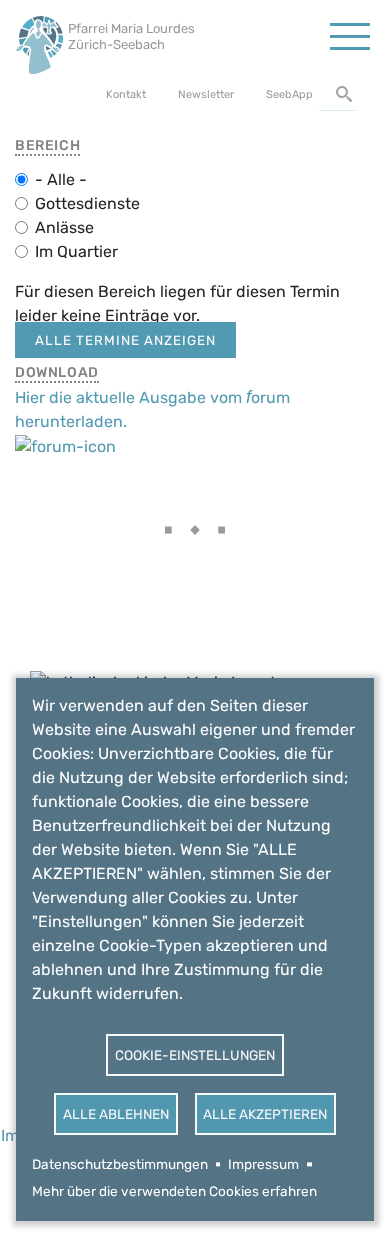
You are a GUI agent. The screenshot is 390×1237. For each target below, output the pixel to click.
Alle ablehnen (116, 1114)
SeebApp (289, 94)
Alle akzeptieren (265, 1114)
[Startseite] (39, 39)
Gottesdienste (87, 203)
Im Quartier (76, 251)
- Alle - (61, 179)
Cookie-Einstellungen (195, 1055)
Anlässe (64, 227)
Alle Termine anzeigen (125, 340)
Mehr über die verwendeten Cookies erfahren (174, 1191)
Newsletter (206, 94)
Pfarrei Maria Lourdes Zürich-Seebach (131, 36)
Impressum (263, 1164)
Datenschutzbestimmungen (120, 1164)
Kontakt (126, 94)
